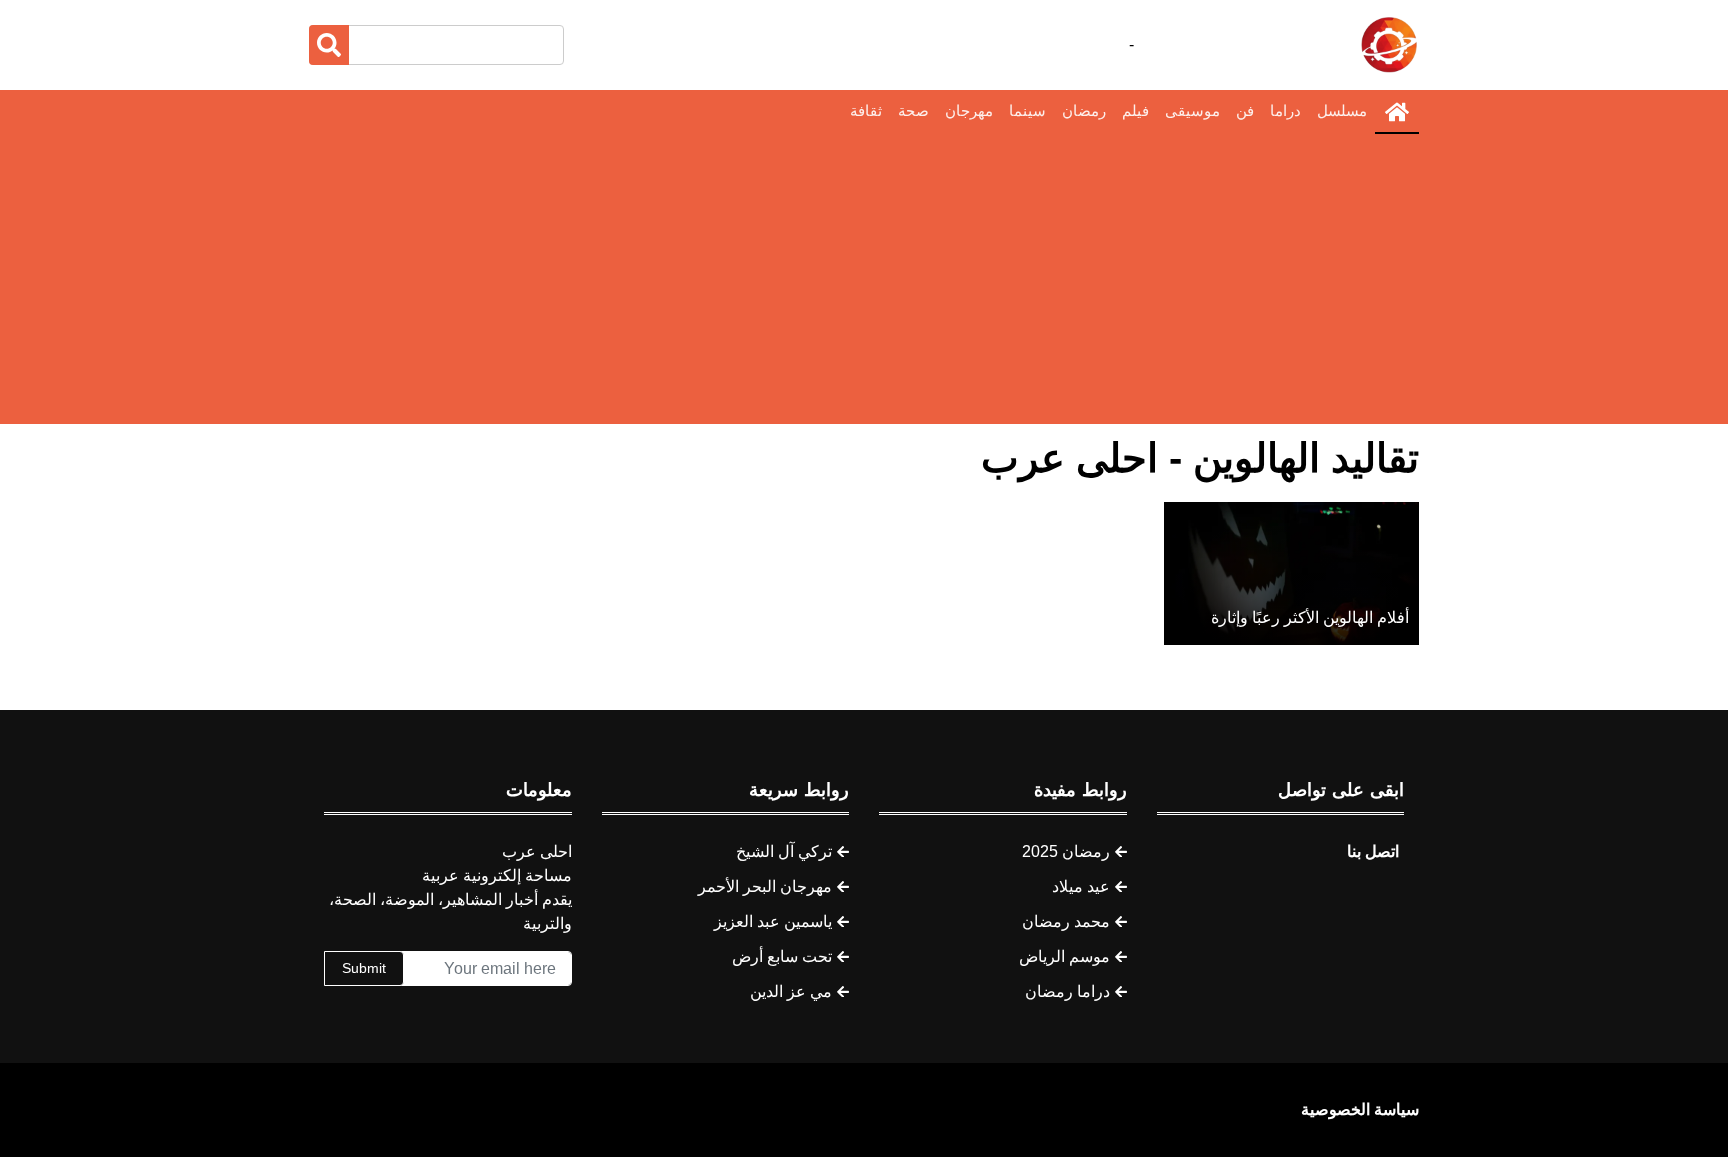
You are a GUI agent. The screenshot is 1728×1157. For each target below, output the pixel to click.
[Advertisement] (864, 284)
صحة (913, 110)
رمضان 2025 (1066, 851)
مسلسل (1342, 110)
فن (1245, 110)
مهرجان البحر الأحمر (765, 886)
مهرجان (969, 110)
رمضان (1084, 110)
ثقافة (866, 110)
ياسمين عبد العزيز (773, 921)
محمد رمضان (1066, 921)
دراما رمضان (1067, 991)
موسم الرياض (1064, 956)
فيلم (1135, 110)
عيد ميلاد (1081, 886)
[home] (1397, 112)
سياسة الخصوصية (1360, 1109)
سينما (1027, 110)
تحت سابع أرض (782, 956)
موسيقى (1192, 110)
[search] (329, 45)
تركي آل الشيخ (784, 851)
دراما (1285, 110)
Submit (364, 968)
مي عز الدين (791, 991)
